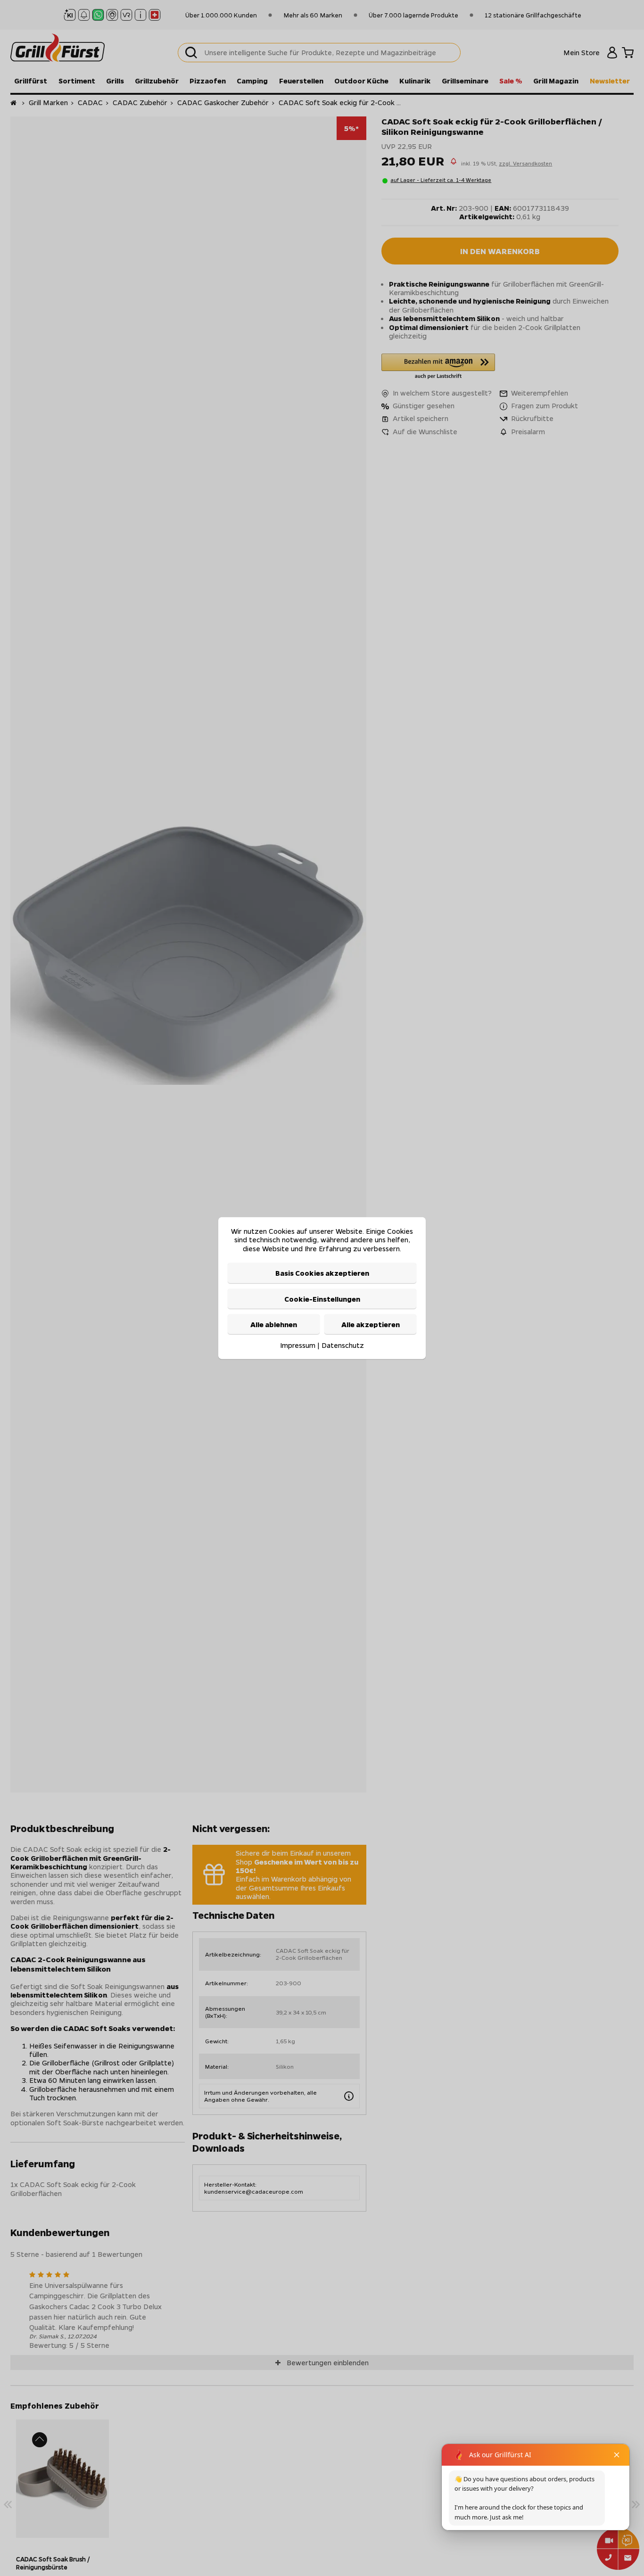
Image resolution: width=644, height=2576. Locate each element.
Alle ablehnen (274, 1324)
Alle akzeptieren (371, 1324)
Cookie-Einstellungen (322, 1298)
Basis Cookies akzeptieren (322, 1273)
